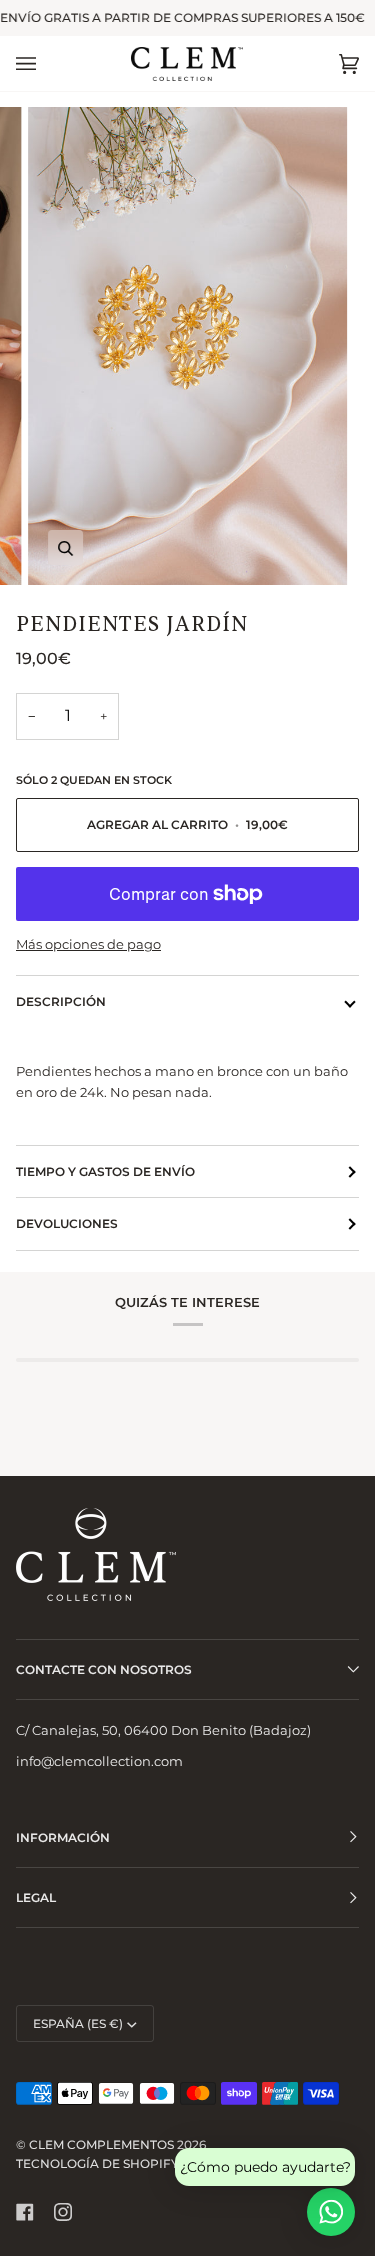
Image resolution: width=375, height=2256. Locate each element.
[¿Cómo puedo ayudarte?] (331, 2212)
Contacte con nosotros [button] (104, 1669)
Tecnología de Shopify (97, 2163)
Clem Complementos (101, 2144)
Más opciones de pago (88, 944)
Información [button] (63, 1837)
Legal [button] (36, 1897)
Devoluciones (67, 1223)
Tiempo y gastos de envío (105, 1171)
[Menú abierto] (46, 63)
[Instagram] (63, 2212)
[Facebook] (25, 2212)
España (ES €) (78, 2023)
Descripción (61, 1001)
